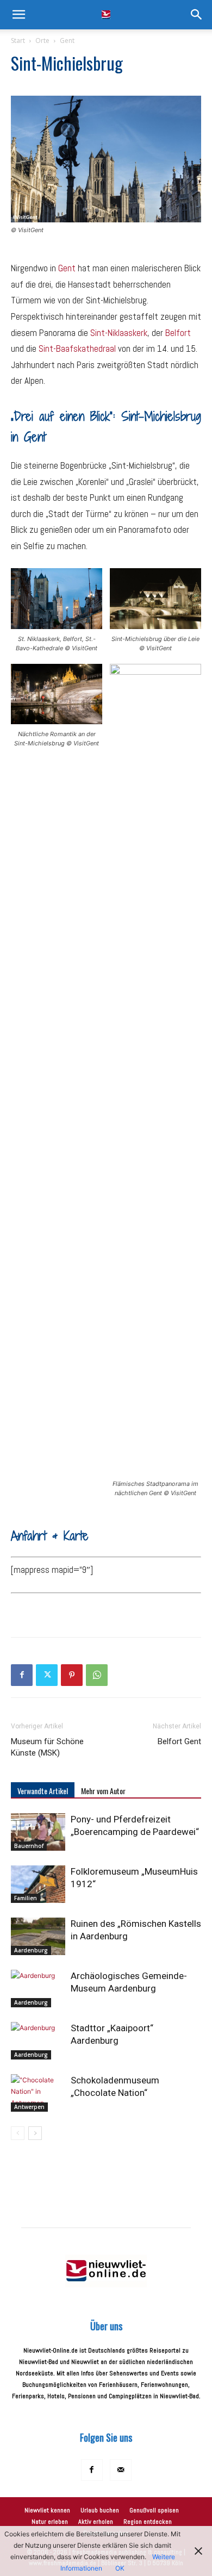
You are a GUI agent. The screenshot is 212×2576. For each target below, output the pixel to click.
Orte (42, 41)
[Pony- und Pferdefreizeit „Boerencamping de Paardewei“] (38, 1832)
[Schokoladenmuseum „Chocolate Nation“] (38, 2093)
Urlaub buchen (100, 2510)
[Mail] (121, 2470)
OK (120, 2568)
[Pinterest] (72, 1675)
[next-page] (35, 2133)
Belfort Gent (179, 1741)
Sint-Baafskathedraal (77, 349)
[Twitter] (47, 1675)
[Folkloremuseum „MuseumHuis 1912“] (38, 1884)
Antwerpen (29, 2107)
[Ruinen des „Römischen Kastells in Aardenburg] (38, 1936)
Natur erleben (50, 2522)
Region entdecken (148, 2522)
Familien (26, 1898)
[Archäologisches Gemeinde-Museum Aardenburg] (38, 1989)
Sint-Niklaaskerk (119, 333)
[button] (18, 15)
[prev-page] (18, 2133)
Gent (67, 41)
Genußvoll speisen (154, 2510)
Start (18, 41)
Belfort (178, 333)
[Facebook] (22, 1675)
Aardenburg (31, 1950)
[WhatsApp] (97, 1675)
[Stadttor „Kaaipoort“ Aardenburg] (38, 2041)
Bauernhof (29, 1846)
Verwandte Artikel (43, 1791)
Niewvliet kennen (47, 2510)
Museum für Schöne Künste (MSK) (47, 1747)
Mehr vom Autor (103, 1791)
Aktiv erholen (96, 2522)
